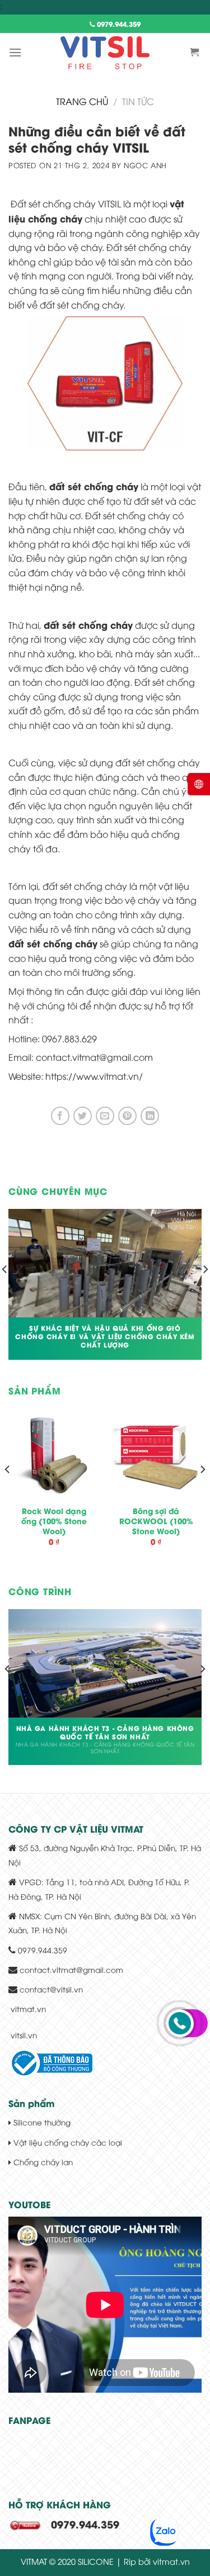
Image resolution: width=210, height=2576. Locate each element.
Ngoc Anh (145, 165)
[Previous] (8, 1492)
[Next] (202, 1492)
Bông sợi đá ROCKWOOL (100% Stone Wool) (156, 1521)
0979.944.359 (118, 24)
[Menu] (15, 52)
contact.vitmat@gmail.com (71, 1969)
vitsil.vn (24, 2035)
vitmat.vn (28, 2008)
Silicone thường (41, 2122)
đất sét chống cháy (88, 625)
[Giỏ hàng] (196, 52)
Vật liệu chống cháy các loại (67, 2142)
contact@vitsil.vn (51, 1989)
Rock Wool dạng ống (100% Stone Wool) (54, 1521)
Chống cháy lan (42, 2162)
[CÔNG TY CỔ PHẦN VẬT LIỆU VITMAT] (105, 53)
